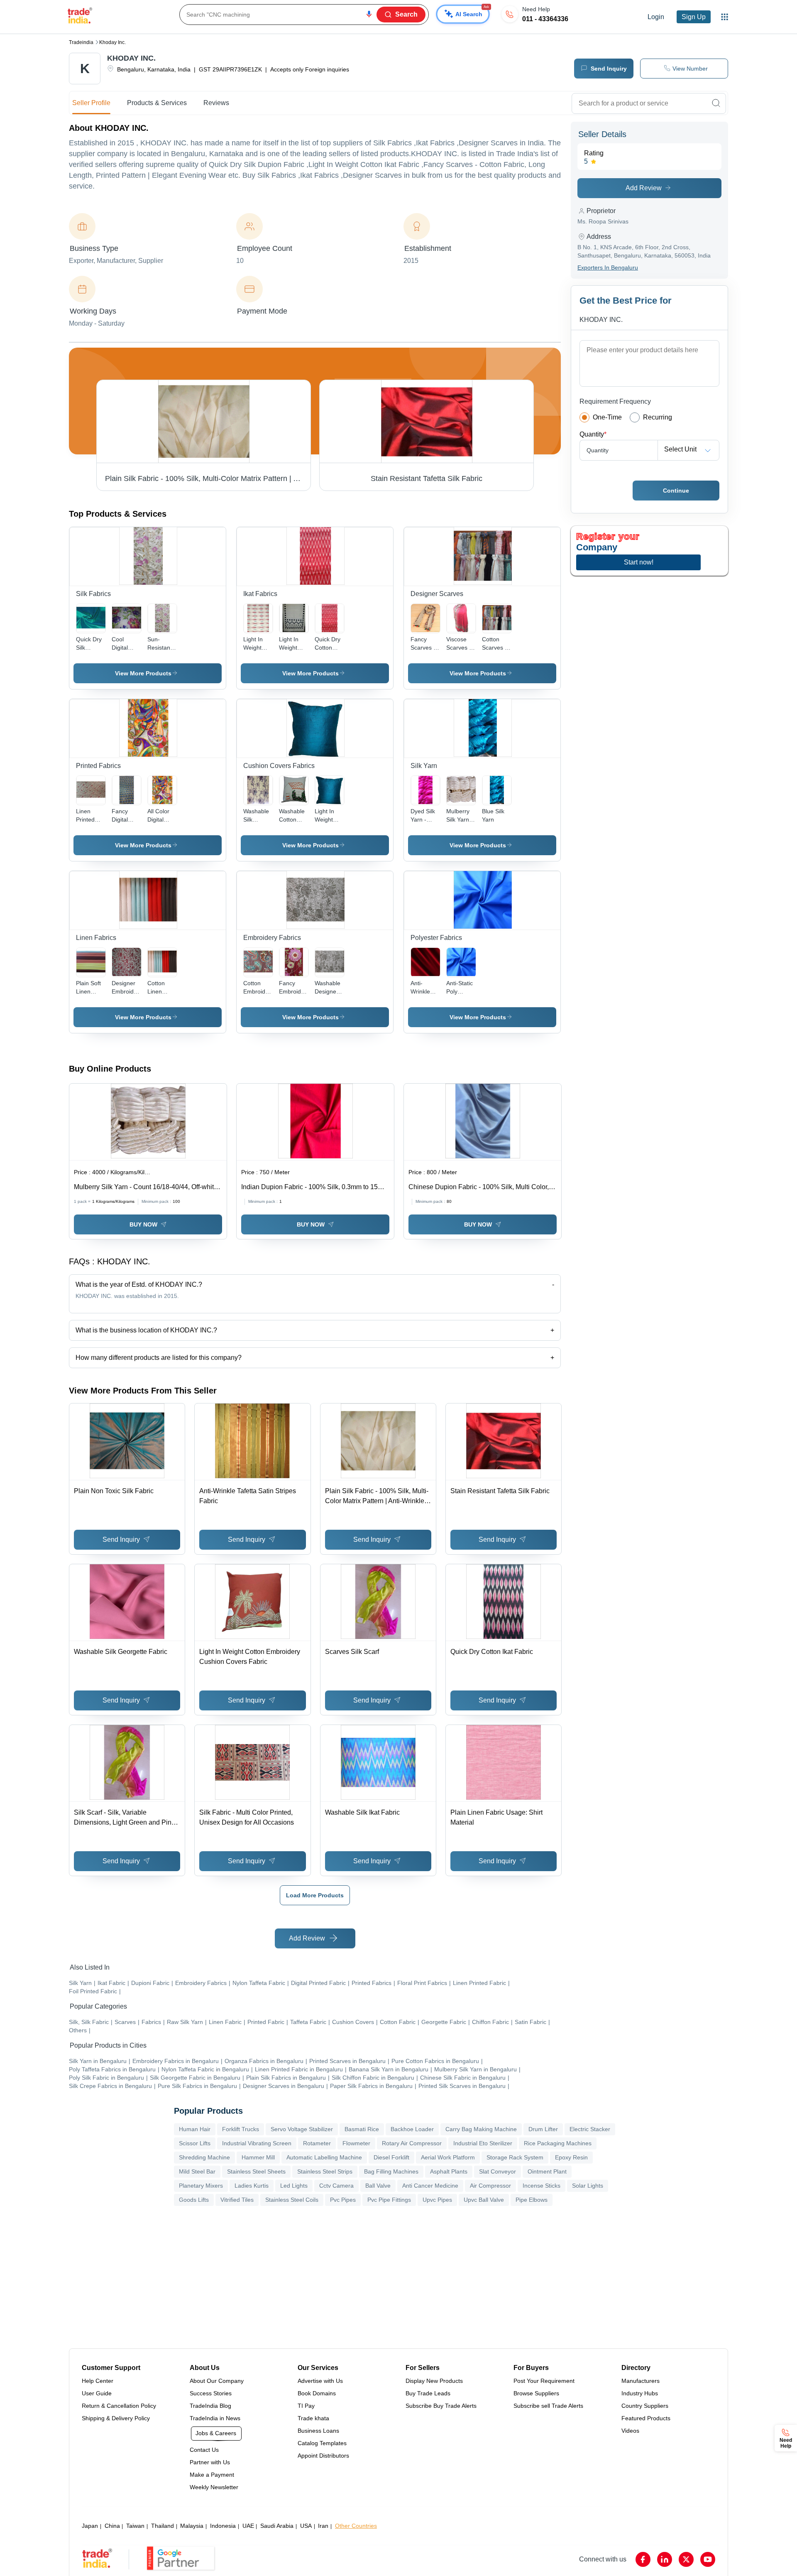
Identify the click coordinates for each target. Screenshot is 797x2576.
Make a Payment (212, 2475)
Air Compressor (490, 2186)
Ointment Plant (547, 2171)
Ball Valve (378, 2186)
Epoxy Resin (571, 2157)
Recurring (658, 417)
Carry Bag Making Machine (481, 2129)
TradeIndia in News (215, 2418)
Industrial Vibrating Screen (257, 2143)
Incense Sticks (542, 2186)
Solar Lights (588, 2186)
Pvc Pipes (343, 2200)
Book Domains (317, 2393)
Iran (323, 2526)
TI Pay (306, 2406)
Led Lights (294, 2186)
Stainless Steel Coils (292, 2200)
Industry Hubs (640, 2393)
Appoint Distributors (323, 2456)
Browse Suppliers (536, 2393)
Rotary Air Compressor (412, 2143)
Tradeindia (81, 42)
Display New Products (434, 2381)
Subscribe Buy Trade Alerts (441, 2406)
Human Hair (195, 2129)
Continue (676, 491)
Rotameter (317, 2143)
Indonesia (223, 2526)
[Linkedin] (665, 2559)
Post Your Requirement (544, 2381)
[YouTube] (708, 2559)
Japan (90, 2526)
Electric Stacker (590, 2129)
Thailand (163, 2526)
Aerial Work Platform (448, 2157)
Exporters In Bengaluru (608, 267)
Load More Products (315, 1895)
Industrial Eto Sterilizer (483, 2143)
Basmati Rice (362, 2129)
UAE (248, 2526)
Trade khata (313, 2418)
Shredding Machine (204, 2157)
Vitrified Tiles (237, 2200)
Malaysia (192, 2526)
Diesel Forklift (391, 2157)
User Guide (97, 2393)
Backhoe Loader (412, 2129)
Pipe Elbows (532, 2200)
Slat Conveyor (498, 2171)
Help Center (98, 2381)
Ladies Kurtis (252, 2186)
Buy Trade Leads (428, 2393)
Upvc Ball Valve (484, 2200)
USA (306, 2526)
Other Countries (356, 2526)
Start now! (639, 562)
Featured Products (646, 2418)
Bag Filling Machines (391, 2171)
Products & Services (157, 103)
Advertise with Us (320, 2381)
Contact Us (204, 2450)
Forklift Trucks (241, 2129)
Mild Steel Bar (197, 2171)
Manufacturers (641, 2381)
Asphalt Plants (449, 2171)
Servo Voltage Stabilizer (302, 2129)
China (112, 2526)
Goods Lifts (194, 2200)
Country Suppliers (645, 2406)
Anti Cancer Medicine (430, 2186)
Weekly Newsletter (214, 2487)
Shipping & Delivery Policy (116, 2418)
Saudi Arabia (277, 2526)
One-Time (607, 417)
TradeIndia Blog (210, 2406)
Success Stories (211, 2393)
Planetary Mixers (201, 2186)
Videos (630, 2431)
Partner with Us (210, 2462)
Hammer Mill (258, 2157)
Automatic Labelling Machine (324, 2157)
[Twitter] (686, 2559)
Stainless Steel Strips (325, 2171)
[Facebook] (643, 2559)
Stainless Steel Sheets (256, 2171)
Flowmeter (356, 2143)
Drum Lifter (543, 2129)
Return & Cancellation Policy (119, 2406)
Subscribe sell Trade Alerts (548, 2406)
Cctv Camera (336, 2186)
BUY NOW (143, 1224)
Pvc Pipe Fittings (389, 2200)
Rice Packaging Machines (558, 2143)
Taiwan (135, 2526)
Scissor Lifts (195, 2143)
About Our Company (217, 2381)
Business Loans (318, 2431)
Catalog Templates (322, 2443)
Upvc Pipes (437, 2200)
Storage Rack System (515, 2157)
